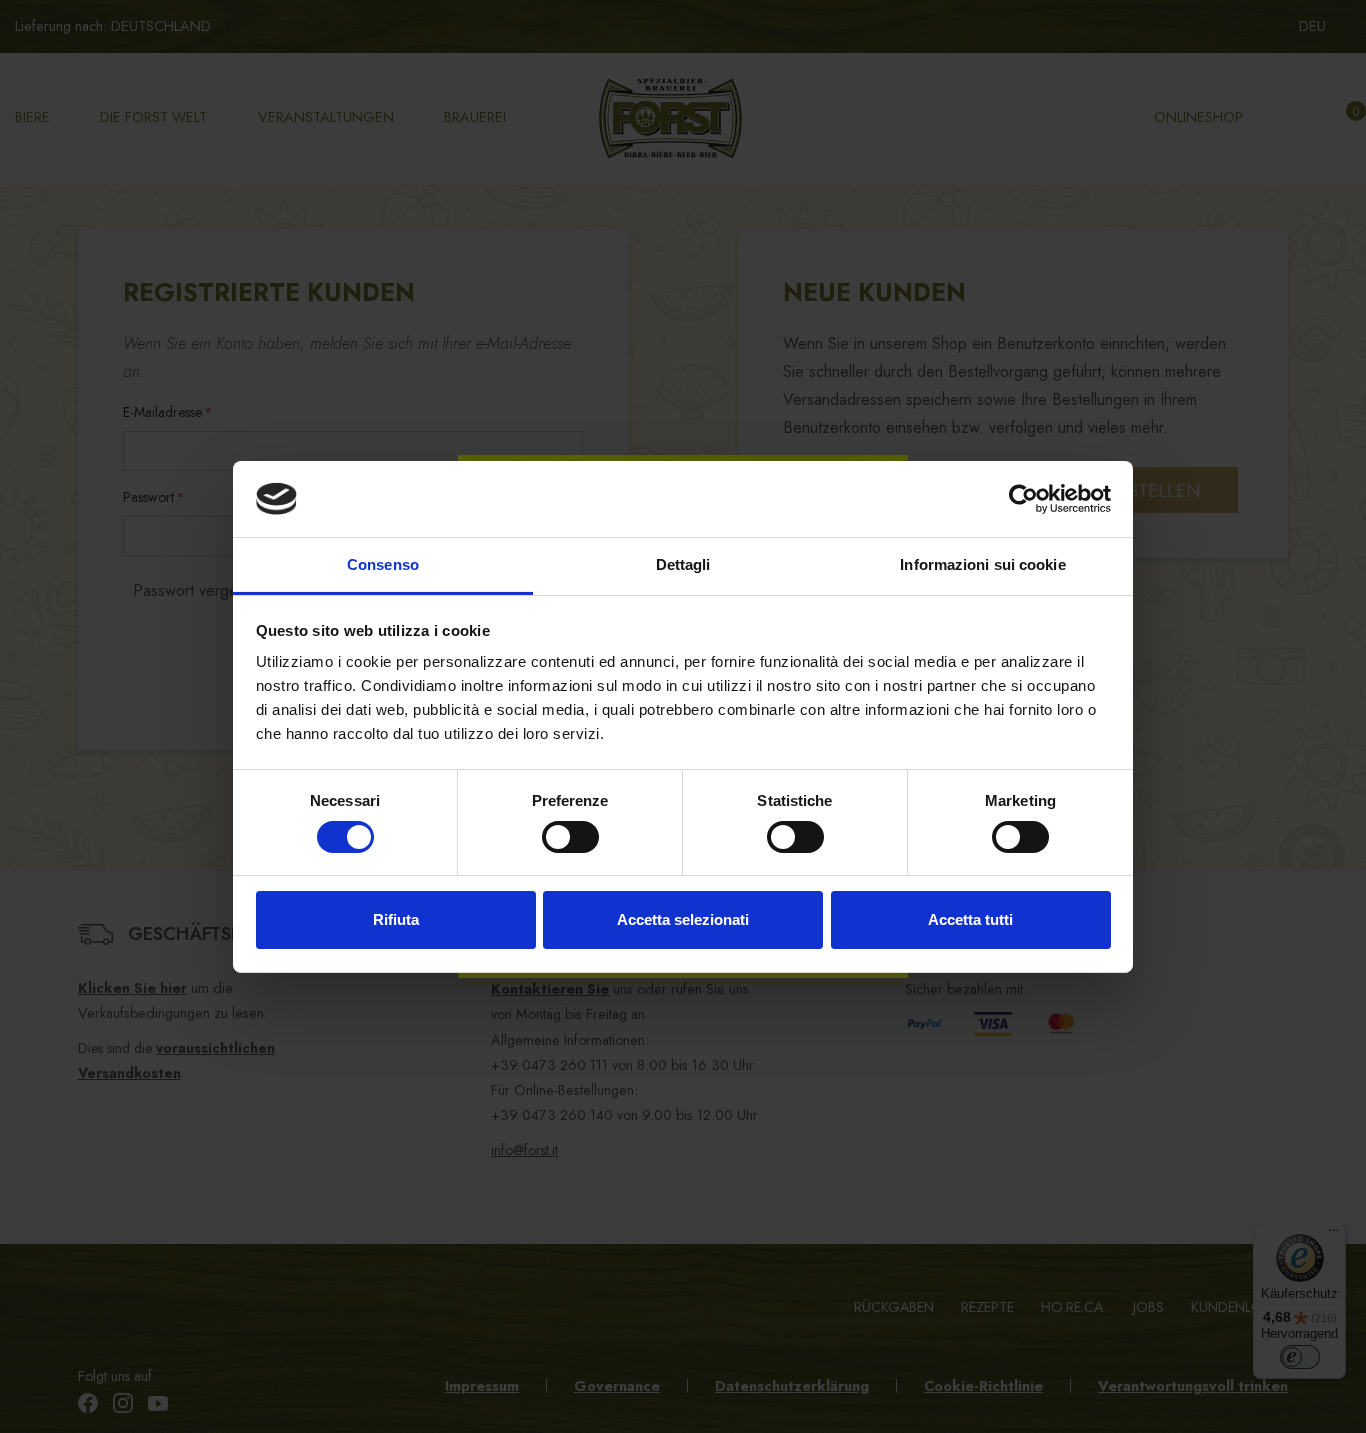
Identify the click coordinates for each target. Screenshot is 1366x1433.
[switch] (570, 837)
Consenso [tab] (383, 564)
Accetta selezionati (683, 919)
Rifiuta (396, 919)
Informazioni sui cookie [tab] (982, 564)
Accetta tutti (970, 919)
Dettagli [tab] (683, 564)
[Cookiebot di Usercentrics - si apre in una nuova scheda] (1023, 499)
